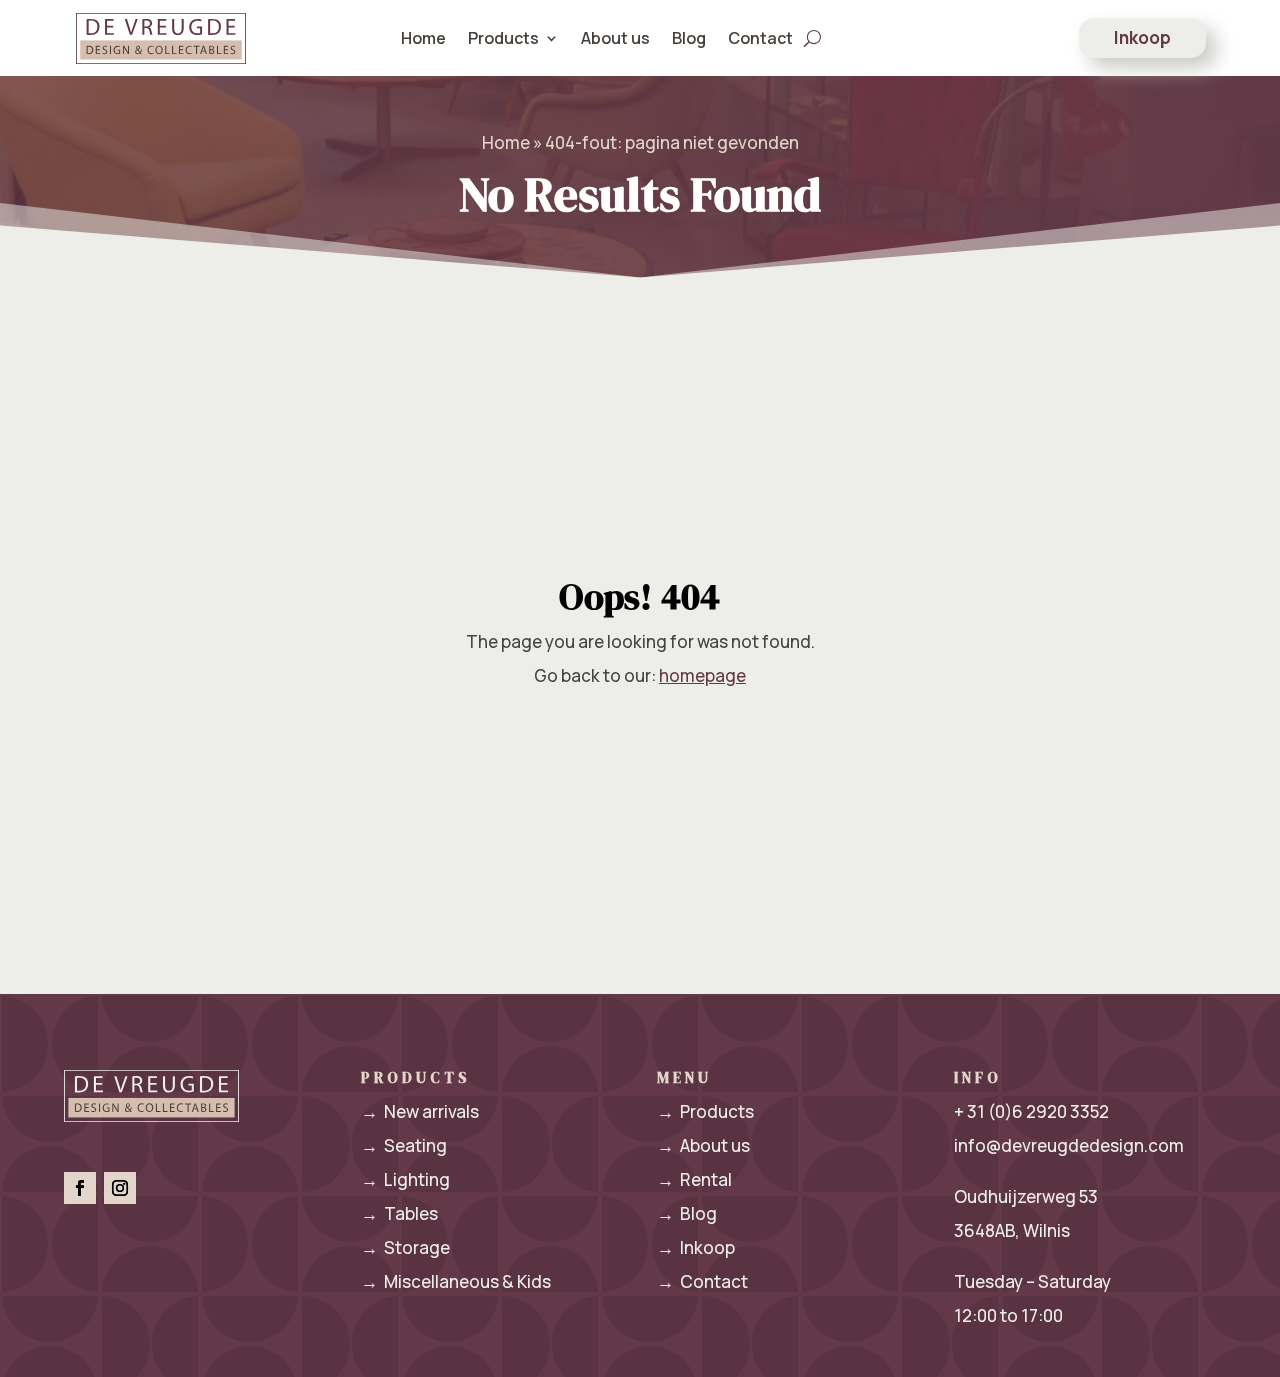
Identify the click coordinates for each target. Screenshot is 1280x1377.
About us (615, 38)
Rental (694, 1179)
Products (705, 1111)
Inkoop (1142, 37)
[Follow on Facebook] (80, 1188)
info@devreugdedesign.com (1069, 1145)
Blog (689, 38)
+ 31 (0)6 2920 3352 (1031, 1111)
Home (423, 38)
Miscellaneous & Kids (456, 1281)
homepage (702, 675)
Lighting (405, 1179)
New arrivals (420, 1111)
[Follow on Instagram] (120, 1188)
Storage (405, 1247)
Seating (404, 1145)
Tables (399, 1213)
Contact (760, 38)
